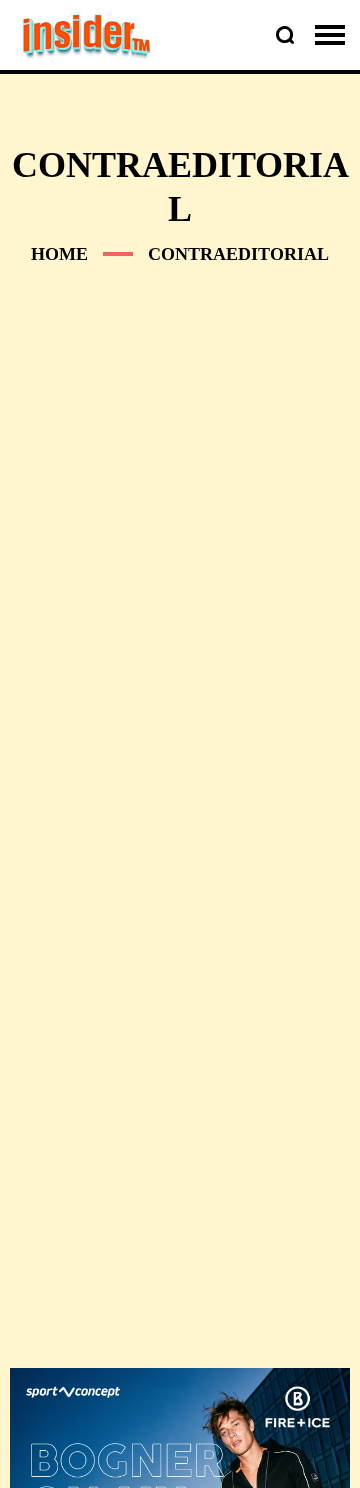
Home (59, 254)
